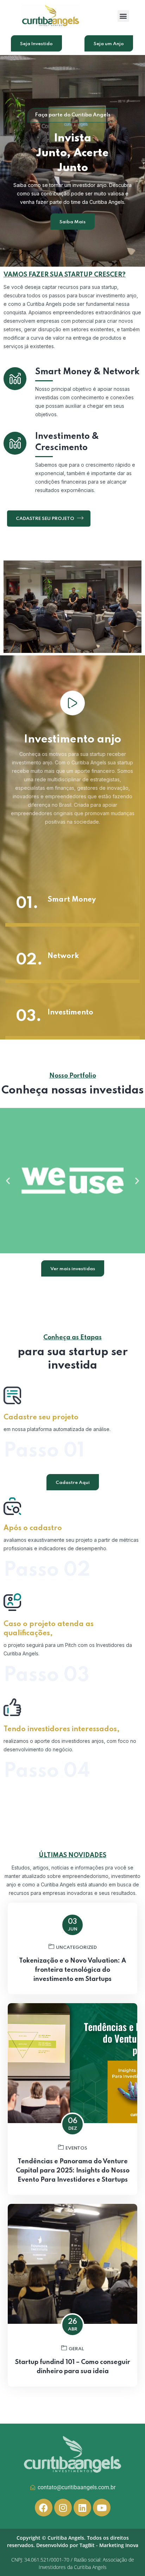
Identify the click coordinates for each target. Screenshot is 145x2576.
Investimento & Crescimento (67, 442)
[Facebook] (44, 2508)
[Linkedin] (82, 2508)
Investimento (70, 1013)
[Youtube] (102, 2508)
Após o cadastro (33, 1528)
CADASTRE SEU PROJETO (46, 519)
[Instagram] (63, 2508)
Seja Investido (36, 44)
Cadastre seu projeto (41, 1418)
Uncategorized (76, 1948)
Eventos (76, 2148)
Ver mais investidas (73, 1269)
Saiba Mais (72, 222)
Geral (76, 2349)
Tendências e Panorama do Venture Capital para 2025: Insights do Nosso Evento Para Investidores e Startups (73, 2171)
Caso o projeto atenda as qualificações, (49, 1629)
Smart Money (72, 900)
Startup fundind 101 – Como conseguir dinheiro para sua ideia (73, 2367)
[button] (123, 16)
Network (63, 956)
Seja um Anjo (109, 44)
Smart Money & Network (87, 372)
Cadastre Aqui (73, 1483)
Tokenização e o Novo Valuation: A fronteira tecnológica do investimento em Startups (72, 1970)
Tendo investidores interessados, (62, 1729)
